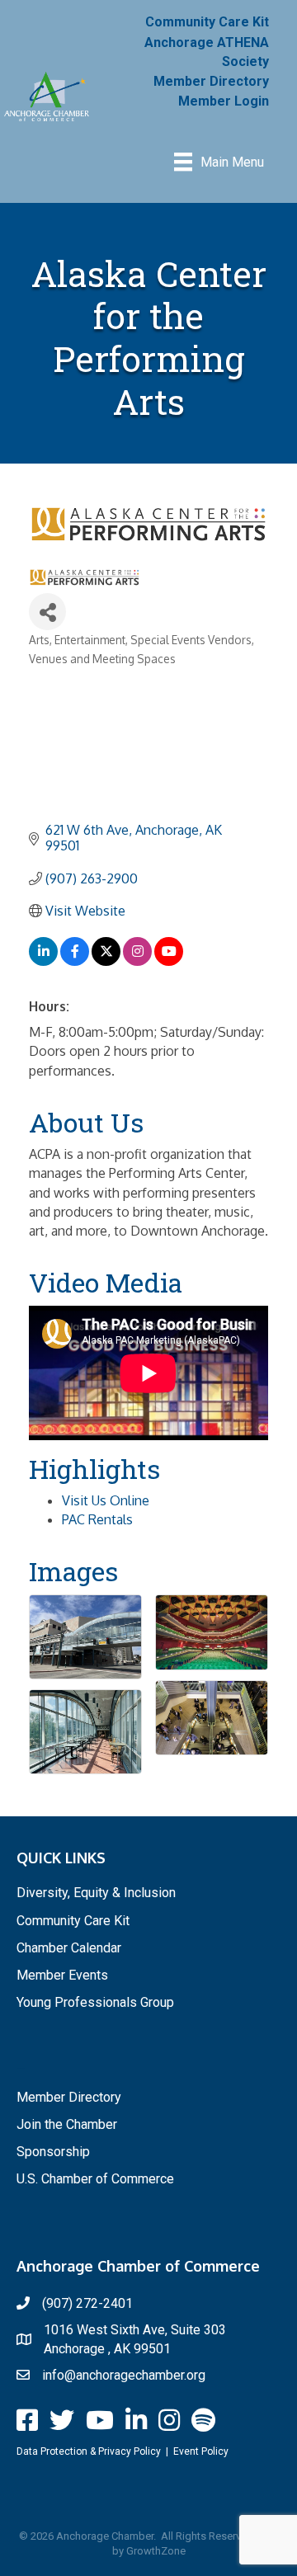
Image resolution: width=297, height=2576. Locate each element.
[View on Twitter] (106, 961)
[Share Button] (47, 612)
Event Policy (201, 2451)
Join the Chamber (67, 2124)
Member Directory (211, 81)
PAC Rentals (97, 1519)
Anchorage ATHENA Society (207, 52)
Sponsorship (53, 2152)
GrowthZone (156, 2551)
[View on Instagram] (137, 961)
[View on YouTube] (169, 961)
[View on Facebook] (75, 961)
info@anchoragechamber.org (124, 2375)
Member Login (224, 101)
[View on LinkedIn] (43, 961)
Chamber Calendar (69, 1948)
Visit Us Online (106, 1500)
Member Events (62, 1975)
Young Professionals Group (95, 2002)
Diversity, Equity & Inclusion (96, 1893)
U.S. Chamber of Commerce (95, 2179)
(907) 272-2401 (87, 2303)
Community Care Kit (207, 22)
